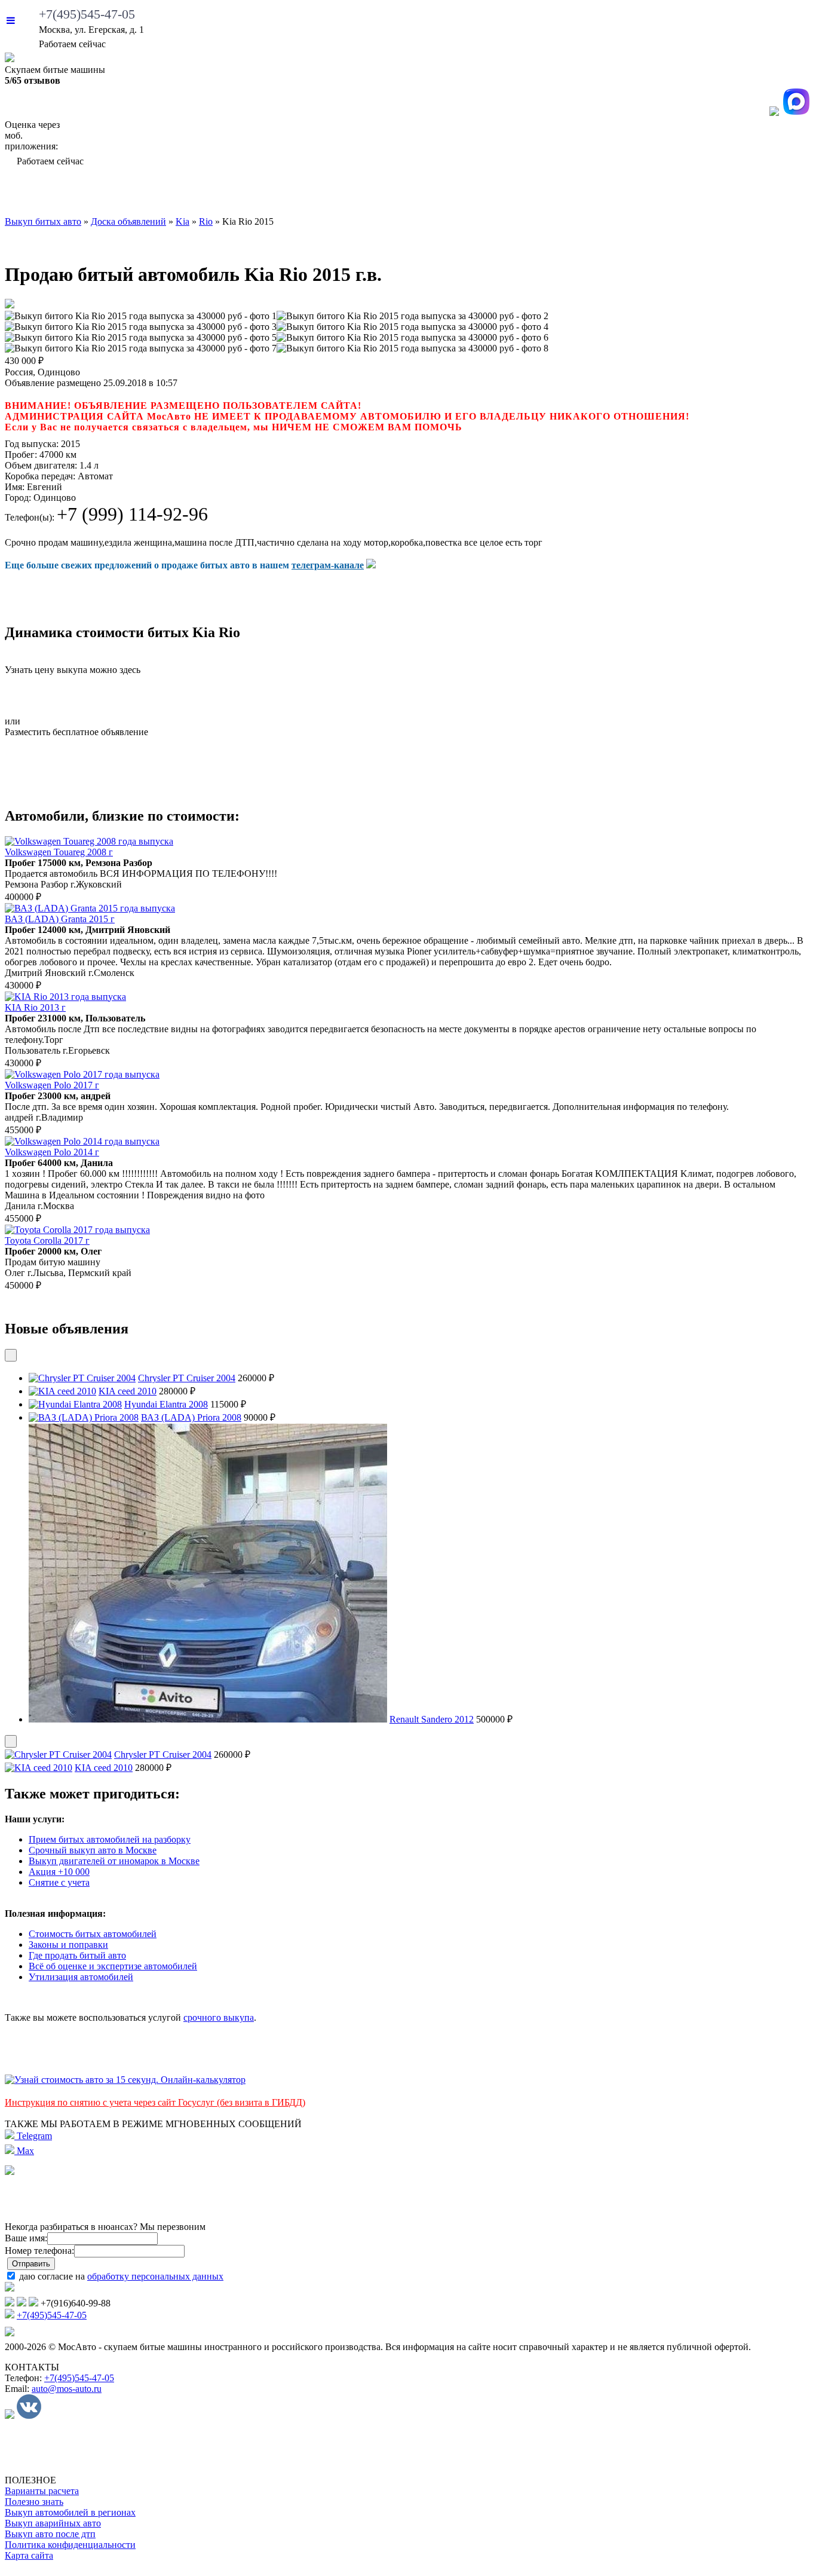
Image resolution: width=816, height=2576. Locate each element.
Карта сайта (29, 2555)
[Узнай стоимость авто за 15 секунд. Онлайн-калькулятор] (125, 2080)
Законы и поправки (68, 1945)
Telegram (33, 2136)
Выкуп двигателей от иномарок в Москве (114, 1861)
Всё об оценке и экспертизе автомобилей (113, 1966)
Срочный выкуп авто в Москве (93, 1850)
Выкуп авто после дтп (50, 2534)
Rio (206, 221)
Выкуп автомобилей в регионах (70, 2512)
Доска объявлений (654, 194)
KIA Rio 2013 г (35, 1007)
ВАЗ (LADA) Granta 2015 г (60, 919)
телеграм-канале (328, 565)
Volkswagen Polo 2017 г (52, 1085)
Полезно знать (34, 2502)
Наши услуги (388, 194)
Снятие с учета (59, 1882)
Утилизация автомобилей (81, 1977)
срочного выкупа (219, 2017)
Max (24, 2151)
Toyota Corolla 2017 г (47, 1240)
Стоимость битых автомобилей (93, 1934)
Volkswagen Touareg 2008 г (59, 852)
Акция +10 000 (59, 1872)
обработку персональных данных (155, 2276)
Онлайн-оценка (513, 194)
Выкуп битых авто (73, 194)
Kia (182, 221)
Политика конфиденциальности (70, 2545)
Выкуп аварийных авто (53, 2523)
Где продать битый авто (77, 1955)
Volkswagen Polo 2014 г (52, 1152)
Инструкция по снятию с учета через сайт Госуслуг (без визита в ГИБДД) (155, 2102)
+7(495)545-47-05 (87, 14)
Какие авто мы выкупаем (234, 194)
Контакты (771, 194)
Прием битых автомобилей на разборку (110, 1839)
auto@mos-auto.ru (67, 2389)
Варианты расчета (42, 2491)
